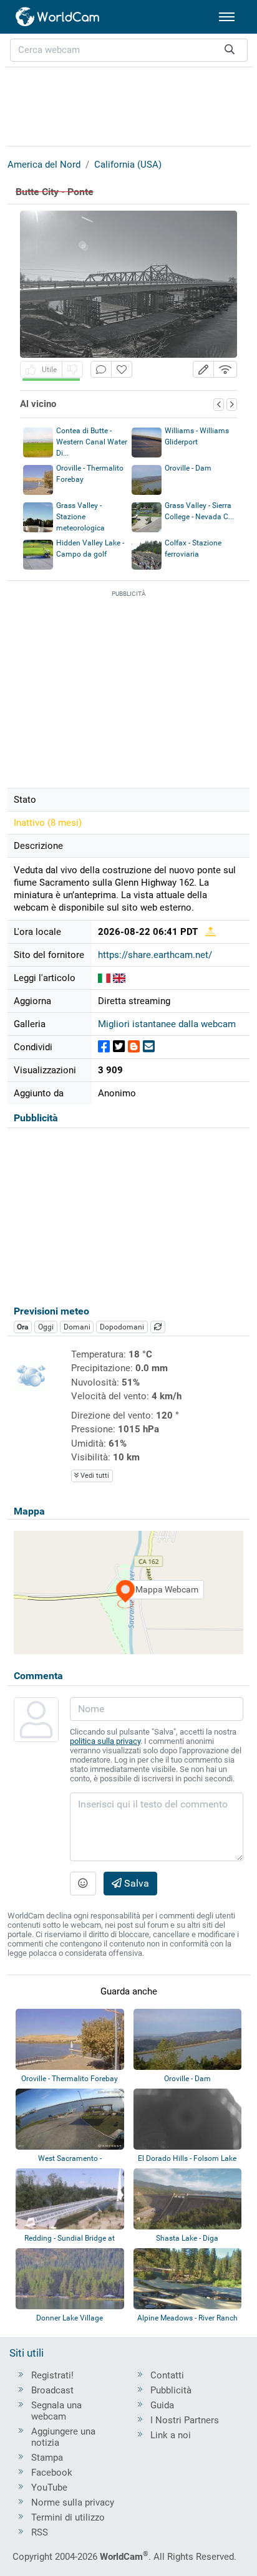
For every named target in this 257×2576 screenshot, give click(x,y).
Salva (135, 1883)
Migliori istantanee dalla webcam (167, 1024)
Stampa (47, 2458)
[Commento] (101, 369)
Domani (77, 1327)
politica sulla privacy (105, 1741)
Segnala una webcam (56, 2411)
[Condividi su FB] (104, 1047)
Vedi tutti (94, 1476)
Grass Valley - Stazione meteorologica (80, 517)
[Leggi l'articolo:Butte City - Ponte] (104, 978)
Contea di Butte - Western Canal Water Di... (92, 442)
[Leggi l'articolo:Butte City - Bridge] (119, 978)
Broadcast (52, 2390)
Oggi (46, 1327)
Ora (22, 1327)
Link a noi (171, 2435)
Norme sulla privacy (73, 2502)
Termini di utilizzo (68, 2517)
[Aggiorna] (158, 1327)
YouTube (49, 2487)
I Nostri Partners (185, 2420)
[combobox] (129, 50)
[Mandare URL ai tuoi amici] (149, 1047)
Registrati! (52, 2375)
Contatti (167, 2375)
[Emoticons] (83, 1884)
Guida (162, 2405)
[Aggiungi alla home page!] (122, 369)
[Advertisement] (128, 105)
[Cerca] (230, 50)
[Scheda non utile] (72, 369)
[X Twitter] (119, 1047)
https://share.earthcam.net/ (155, 955)
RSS (40, 2532)
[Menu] (227, 17)
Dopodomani (122, 1327)
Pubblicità (171, 2390)
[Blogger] (134, 1047)
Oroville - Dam (188, 468)
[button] (203, 369)
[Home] (58, 17)
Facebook (52, 2473)
